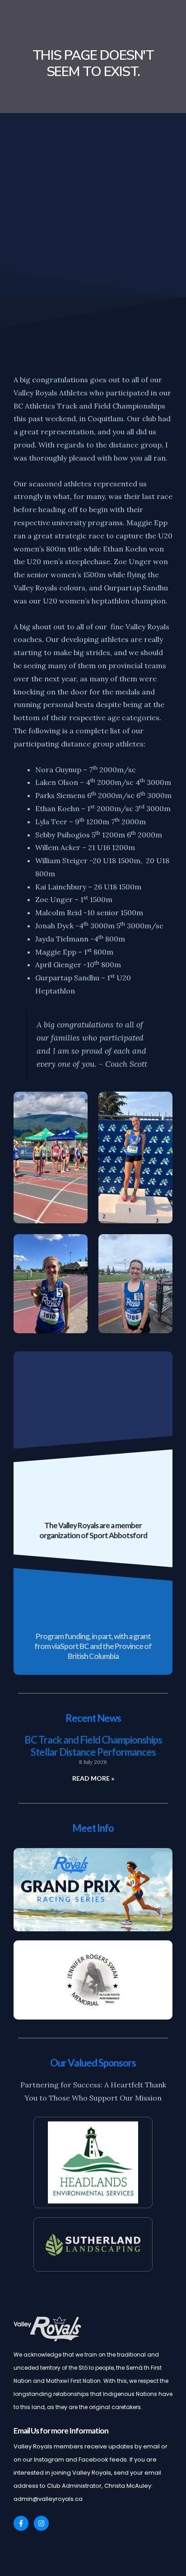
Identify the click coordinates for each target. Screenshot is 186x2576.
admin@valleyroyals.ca (48, 2499)
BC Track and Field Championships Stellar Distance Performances (93, 1746)
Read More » (93, 1778)
